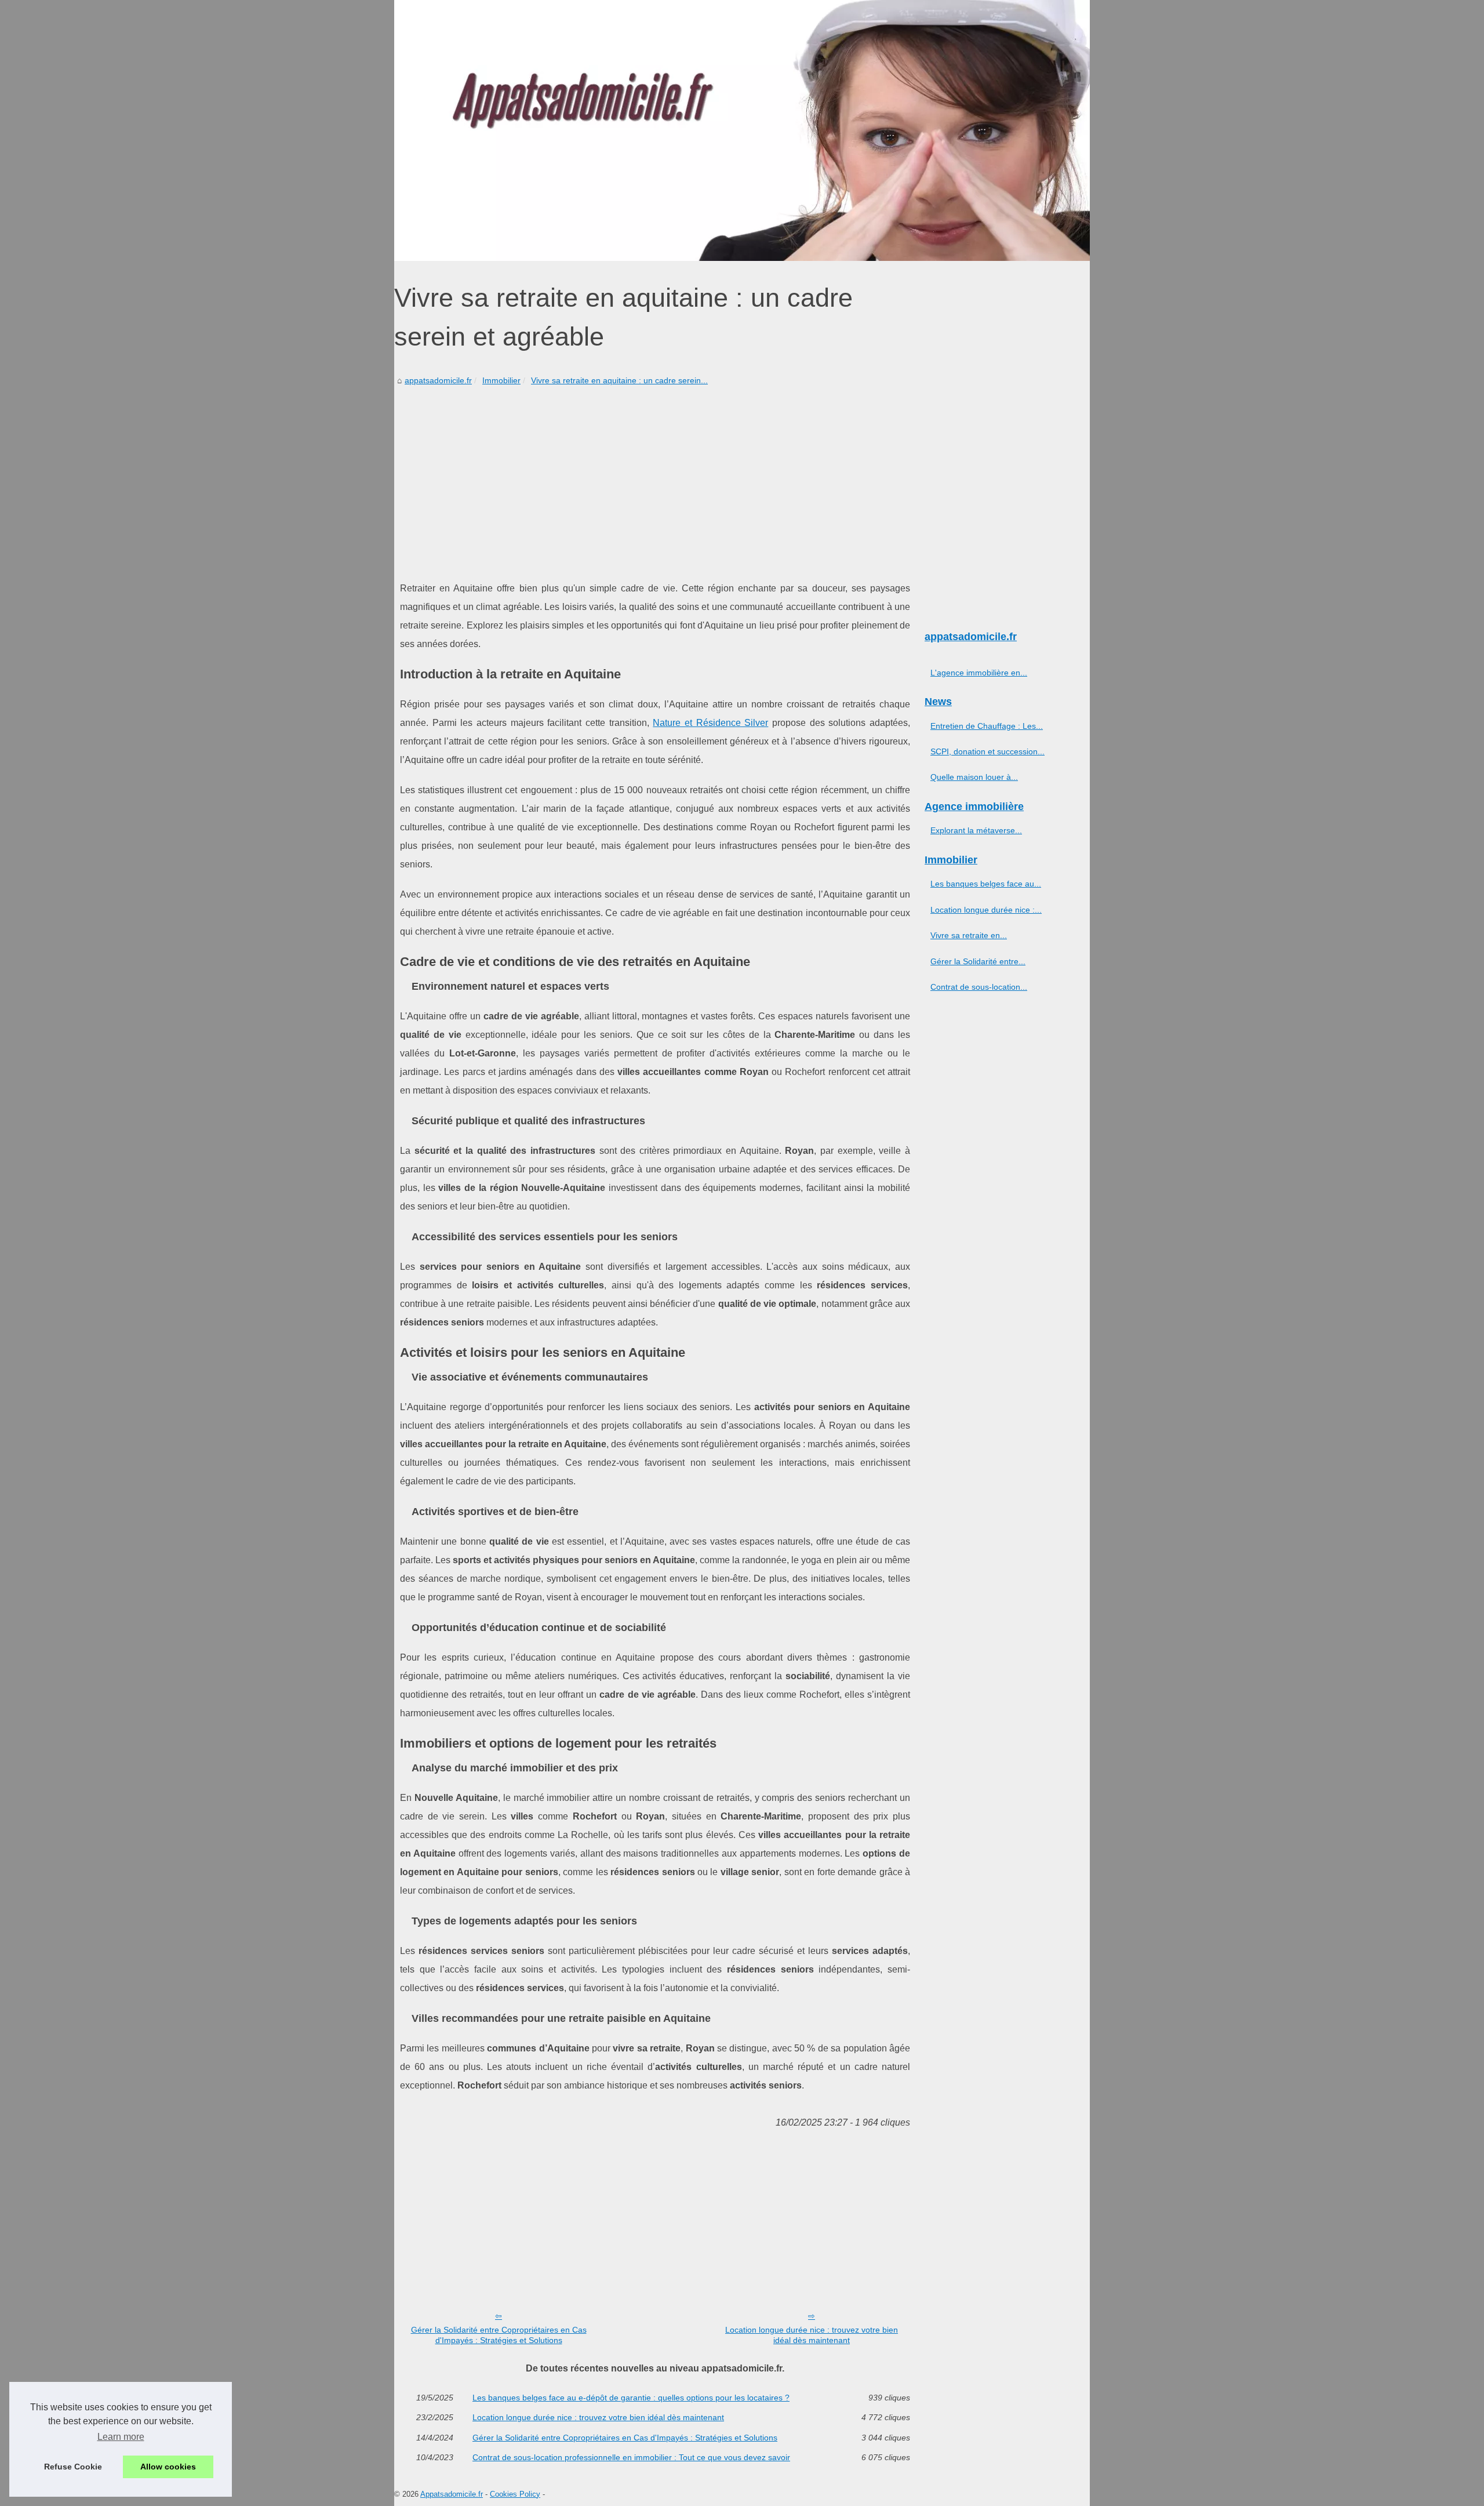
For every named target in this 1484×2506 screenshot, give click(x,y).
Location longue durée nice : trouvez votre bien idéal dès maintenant (812, 2335)
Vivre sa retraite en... (969, 935)
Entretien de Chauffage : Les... (987, 726)
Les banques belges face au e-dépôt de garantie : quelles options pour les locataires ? (631, 2398)
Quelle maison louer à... (974, 777)
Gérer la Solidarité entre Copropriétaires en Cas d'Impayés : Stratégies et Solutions (499, 2335)
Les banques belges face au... (986, 884)
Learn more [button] (121, 2437)
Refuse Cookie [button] (73, 2467)
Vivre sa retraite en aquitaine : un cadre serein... (619, 380)
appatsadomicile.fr (438, 380)
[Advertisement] (655, 475)
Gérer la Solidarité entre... (978, 961)
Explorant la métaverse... (976, 830)
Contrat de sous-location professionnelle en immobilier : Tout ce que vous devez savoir (631, 2457)
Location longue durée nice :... (986, 910)
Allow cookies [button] (168, 2467)
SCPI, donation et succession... (987, 751)
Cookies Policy (515, 2494)
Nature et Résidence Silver (710, 723)
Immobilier (501, 380)
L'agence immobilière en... (979, 673)
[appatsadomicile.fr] (742, 130)
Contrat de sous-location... (979, 987)
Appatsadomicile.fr (452, 2494)
